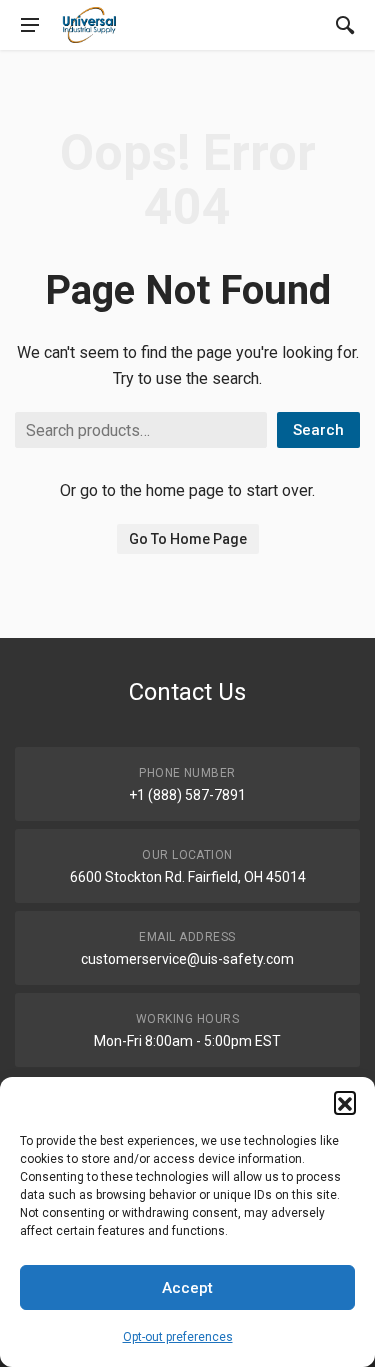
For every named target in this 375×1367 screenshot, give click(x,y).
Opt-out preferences (178, 1337)
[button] (345, 1102)
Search (318, 430)
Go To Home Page (188, 539)
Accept (187, 1288)
